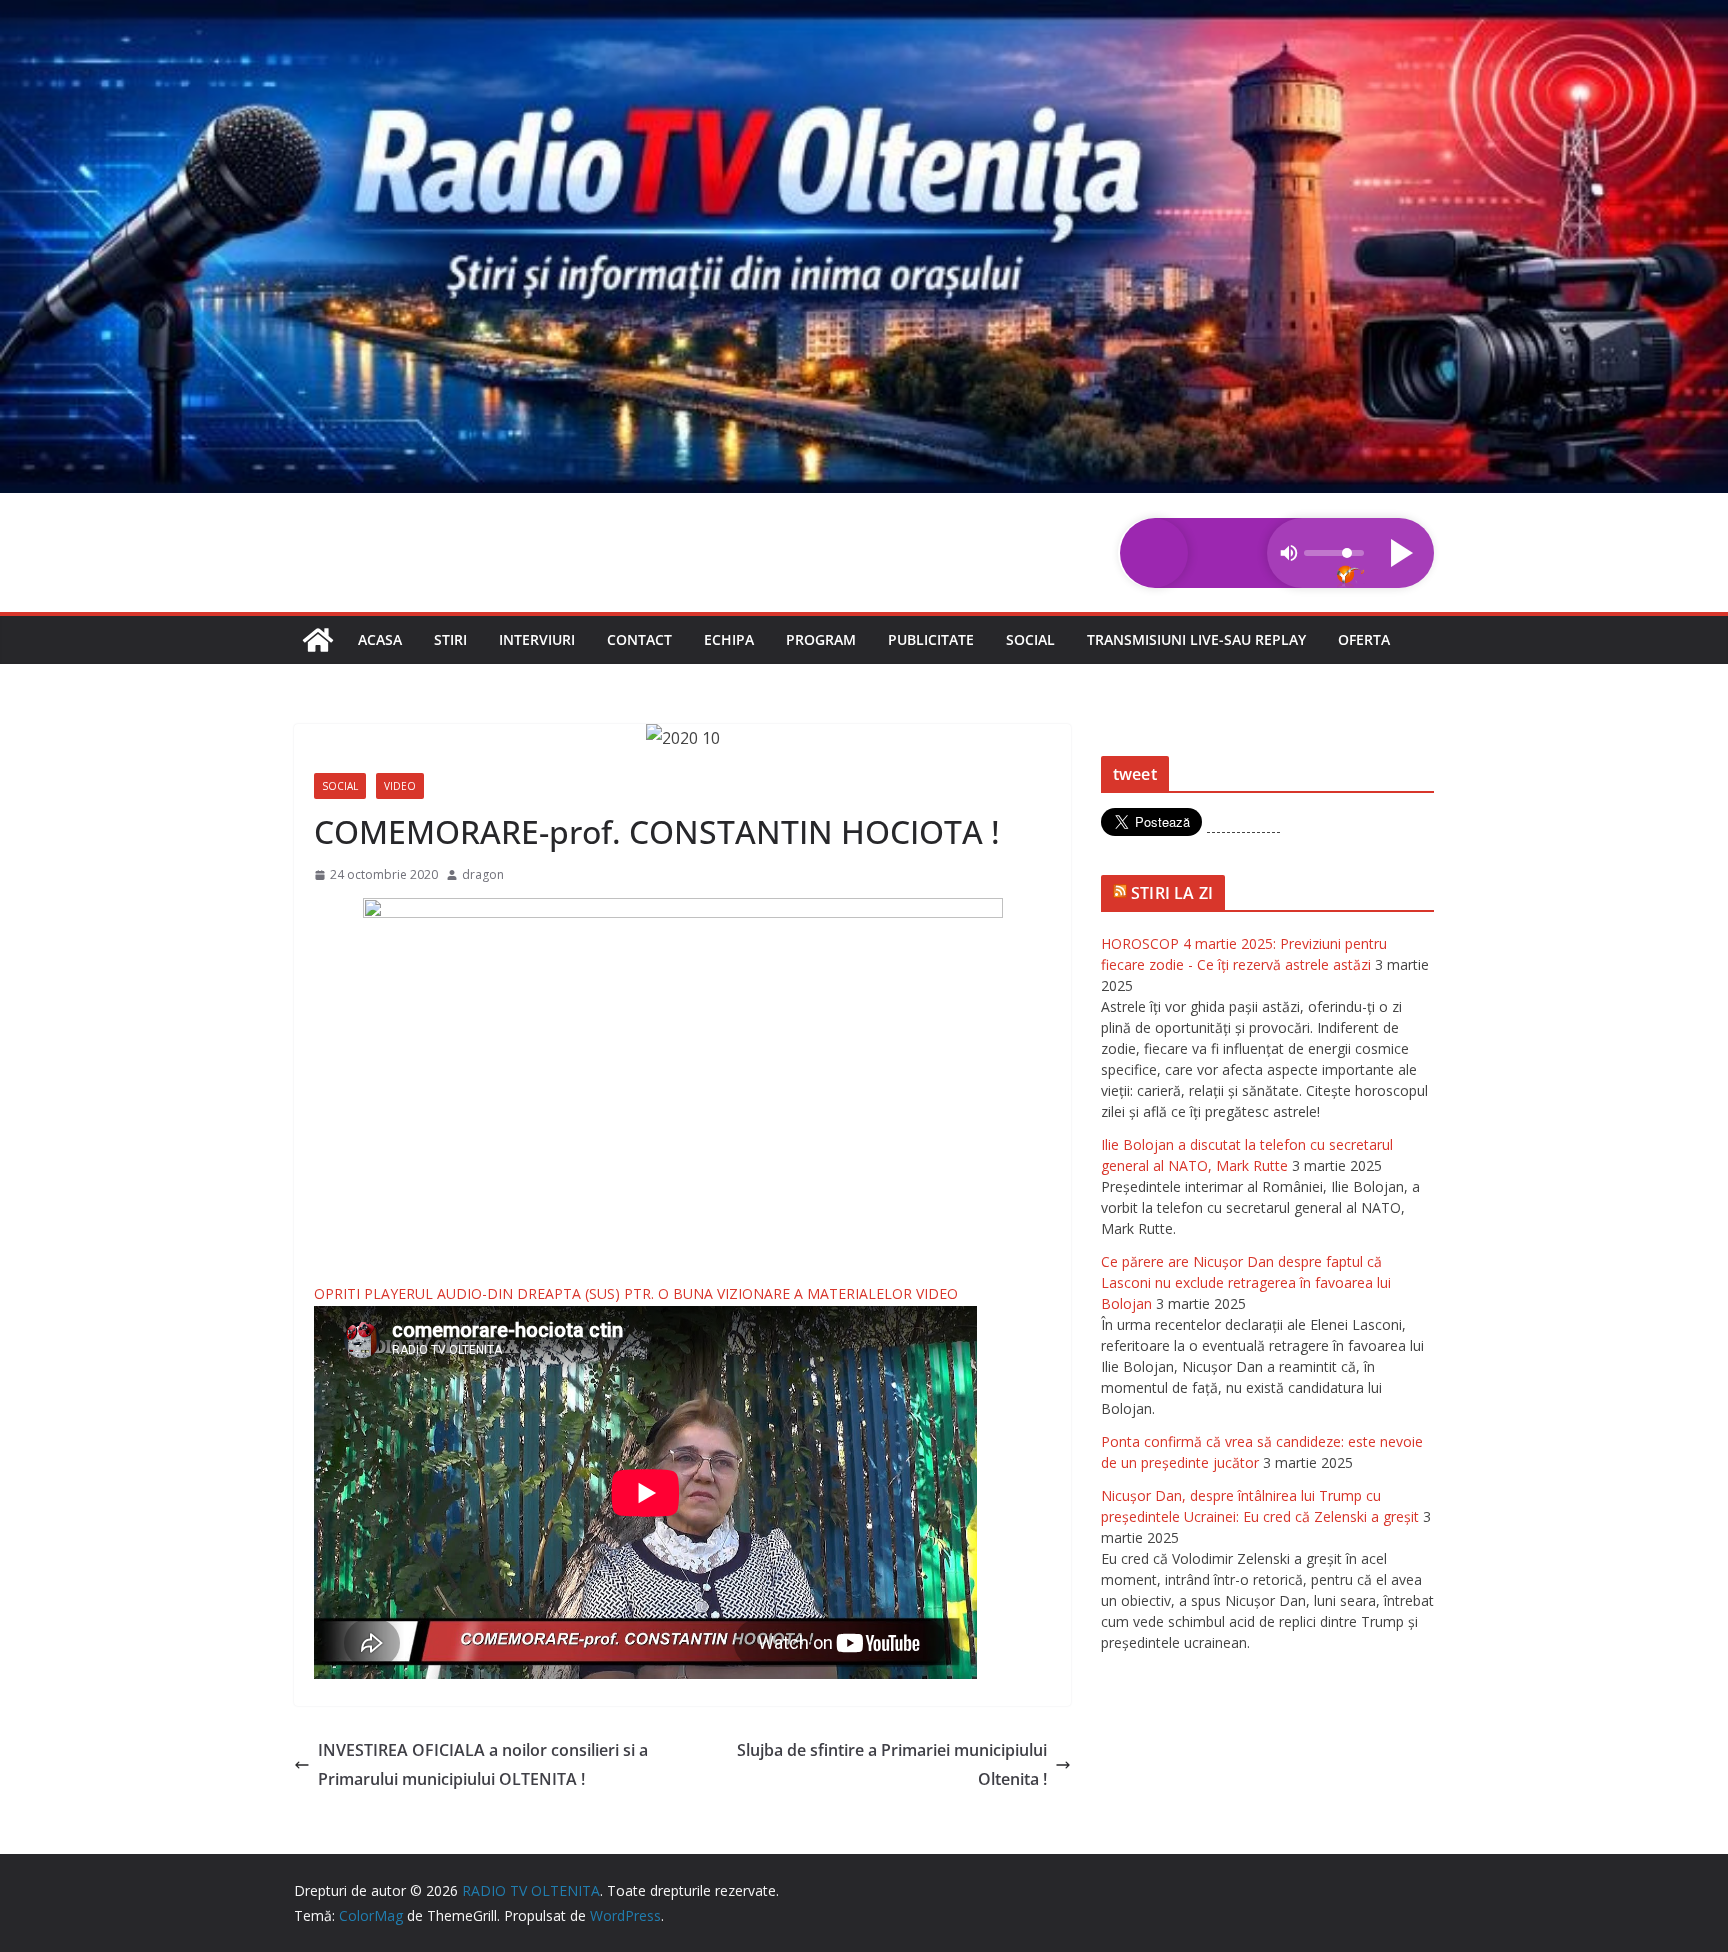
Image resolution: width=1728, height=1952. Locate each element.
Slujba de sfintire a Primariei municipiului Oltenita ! (892, 1764)
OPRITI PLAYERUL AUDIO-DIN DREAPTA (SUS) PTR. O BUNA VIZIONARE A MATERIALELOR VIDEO (636, 1293)
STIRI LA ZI (1172, 893)
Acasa (380, 639)
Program (821, 639)
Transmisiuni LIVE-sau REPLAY (1196, 639)
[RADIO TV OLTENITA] (864, 14)
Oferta (1364, 639)
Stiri (450, 639)
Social (1030, 639)
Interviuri (537, 639)
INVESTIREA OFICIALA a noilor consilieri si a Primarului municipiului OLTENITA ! (483, 1764)
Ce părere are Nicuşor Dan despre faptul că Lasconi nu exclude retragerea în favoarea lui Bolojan (1246, 1282)
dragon (483, 874)
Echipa (729, 639)
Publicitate (931, 639)
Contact (639, 639)
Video (400, 786)
